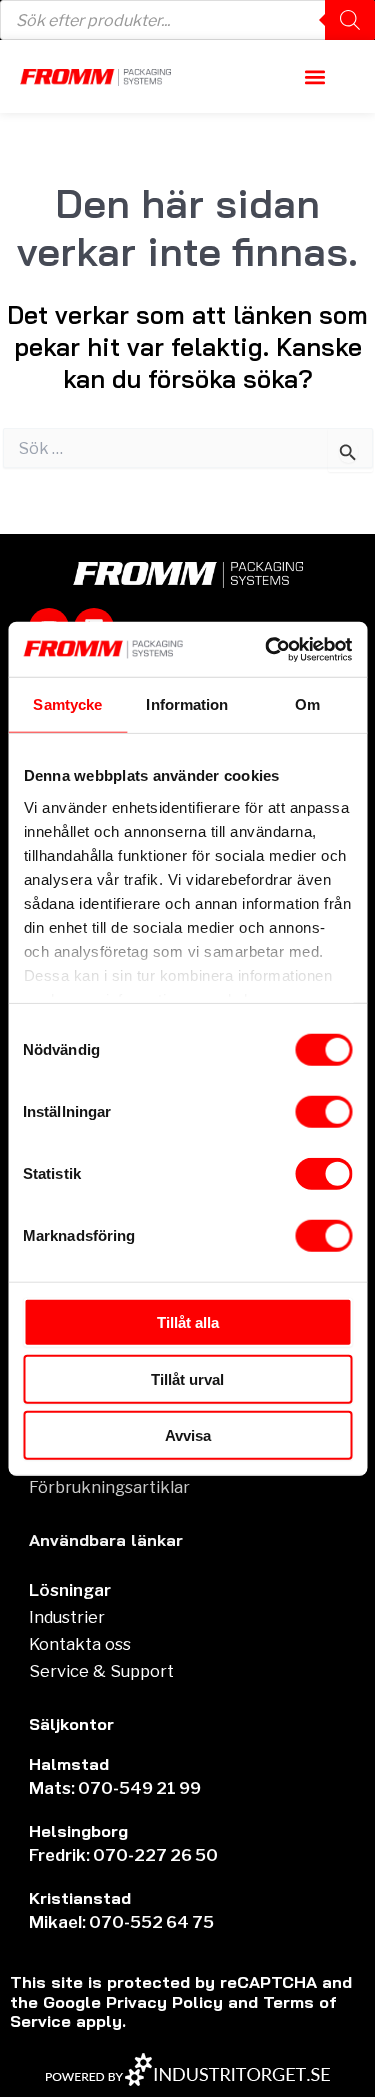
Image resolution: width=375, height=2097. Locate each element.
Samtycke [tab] (67, 704)
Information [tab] (187, 704)
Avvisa (188, 1435)
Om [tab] (307, 704)
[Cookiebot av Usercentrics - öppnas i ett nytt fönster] (267, 649)
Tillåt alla (188, 1322)
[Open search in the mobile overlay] (187, 20)
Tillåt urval (187, 1378)
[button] (315, 76)
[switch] (323, 1112)
